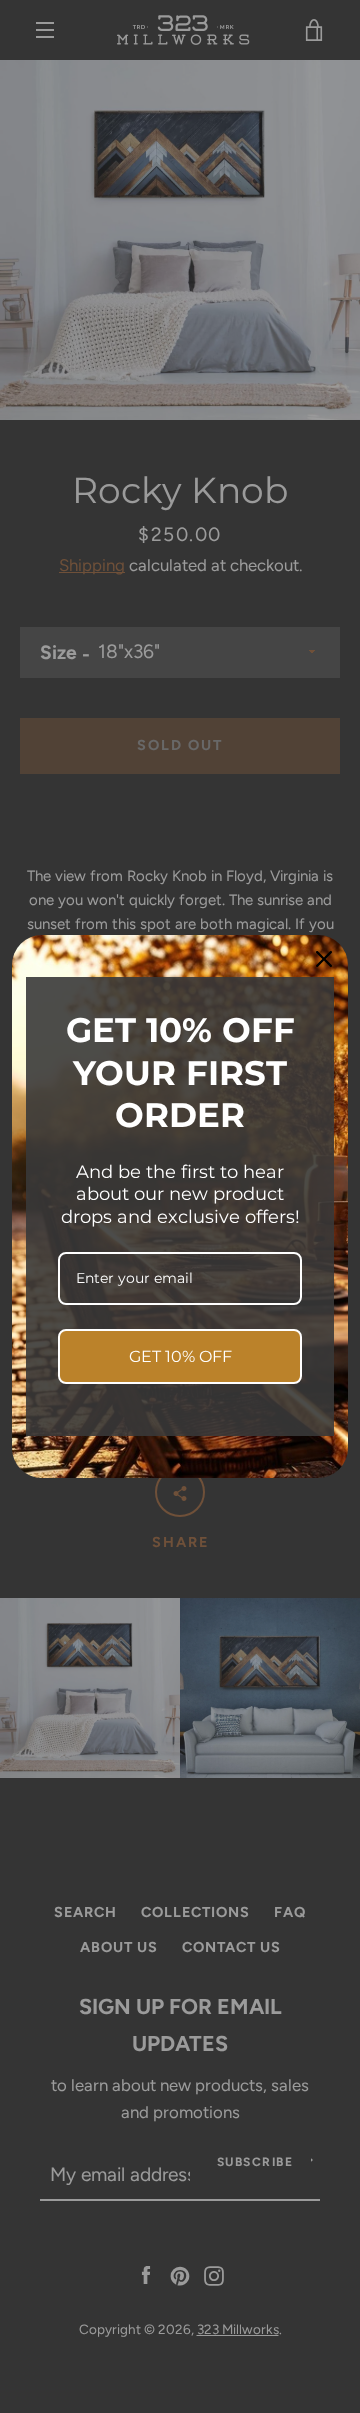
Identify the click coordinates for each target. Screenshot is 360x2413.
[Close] (324, 959)
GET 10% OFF (180, 1356)
